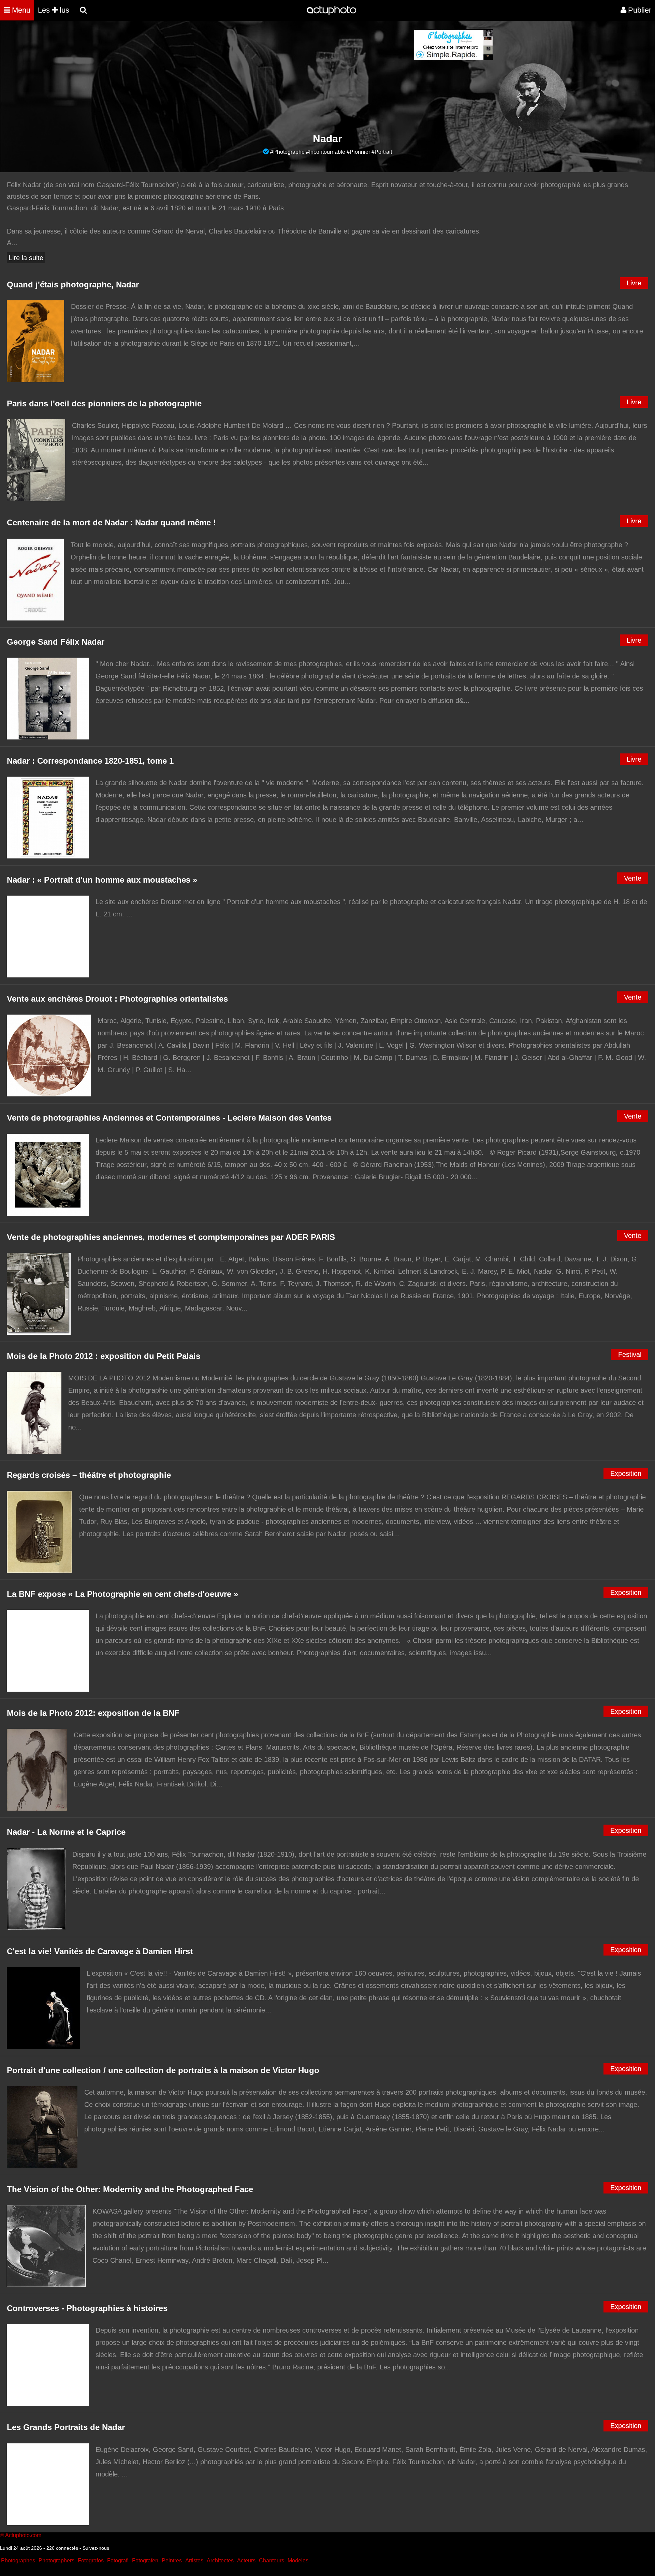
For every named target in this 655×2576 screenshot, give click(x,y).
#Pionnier (358, 152)
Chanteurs (272, 2560)
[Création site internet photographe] (453, 58)
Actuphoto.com (23, 2535)
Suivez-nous (96, 2548)
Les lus (54, 10)
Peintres (172, 2560)
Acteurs (246, 2560)
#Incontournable (326, 152)
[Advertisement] (286, 77)
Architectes (220, 2560)
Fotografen (145, 2560)
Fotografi (118, 2560)
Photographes (18, 2560)
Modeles (298, 2560)
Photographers (56, 2560)
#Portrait (382, 152)
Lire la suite (26, 258)
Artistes (194, 2560)
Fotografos (91, 2560)
